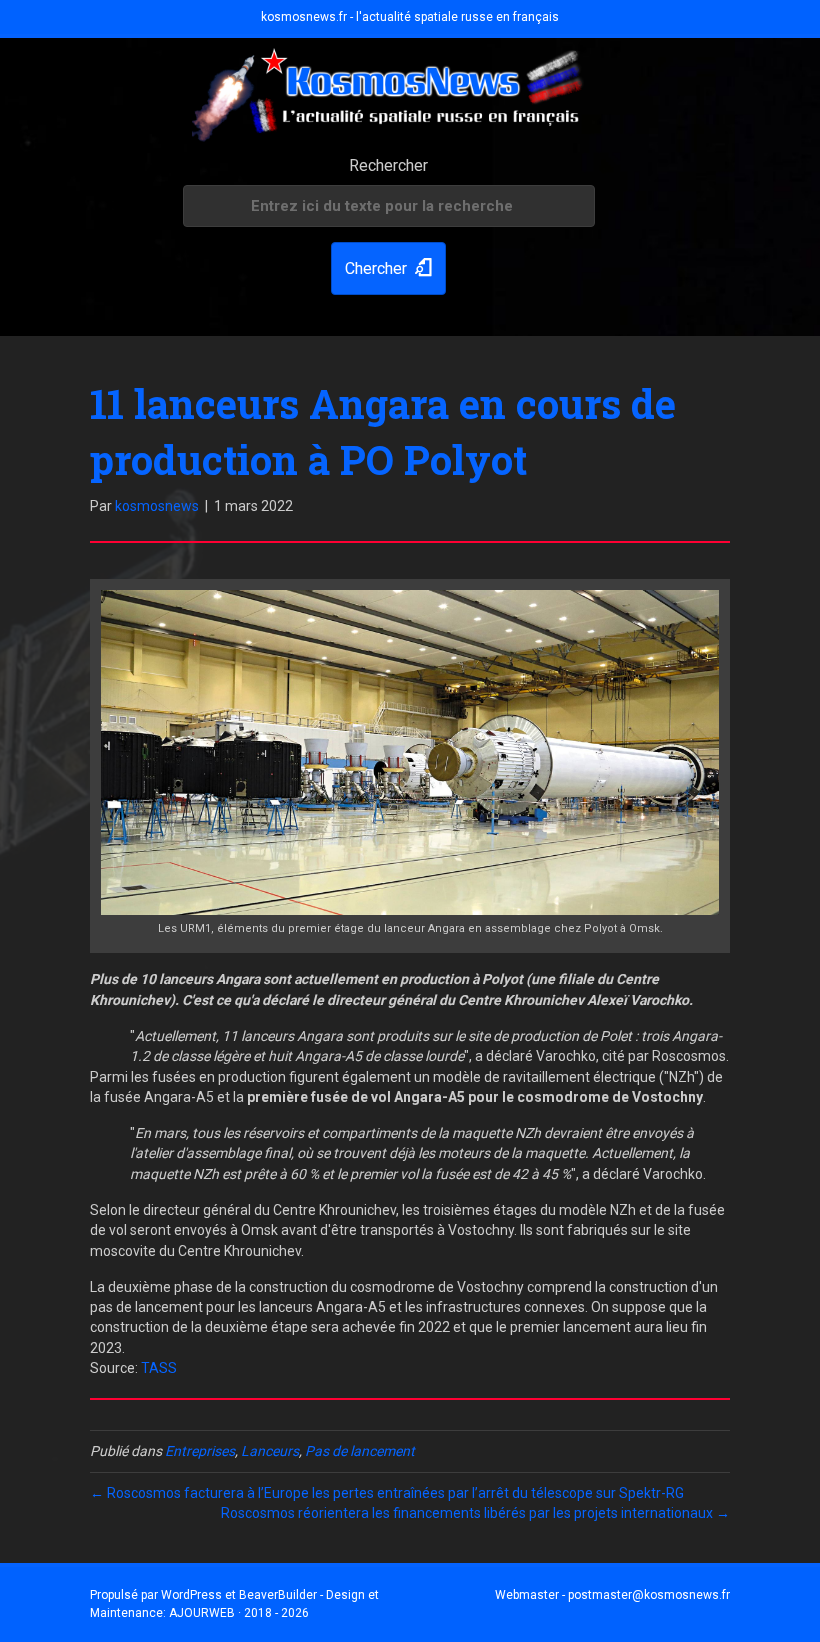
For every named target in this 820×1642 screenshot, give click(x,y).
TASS (159, 1368)
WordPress (191, 1595)
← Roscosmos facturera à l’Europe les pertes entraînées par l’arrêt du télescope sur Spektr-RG (387, 1493)
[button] (388, 268)
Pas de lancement (360, 1451)
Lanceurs (270, 1451)
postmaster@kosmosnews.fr (649, 1595)
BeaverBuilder (278, 1595)
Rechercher (388, 165)
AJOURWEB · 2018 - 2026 (239, 1613)
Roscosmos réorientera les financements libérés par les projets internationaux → (475, 1513)
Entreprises (200, 1451)
